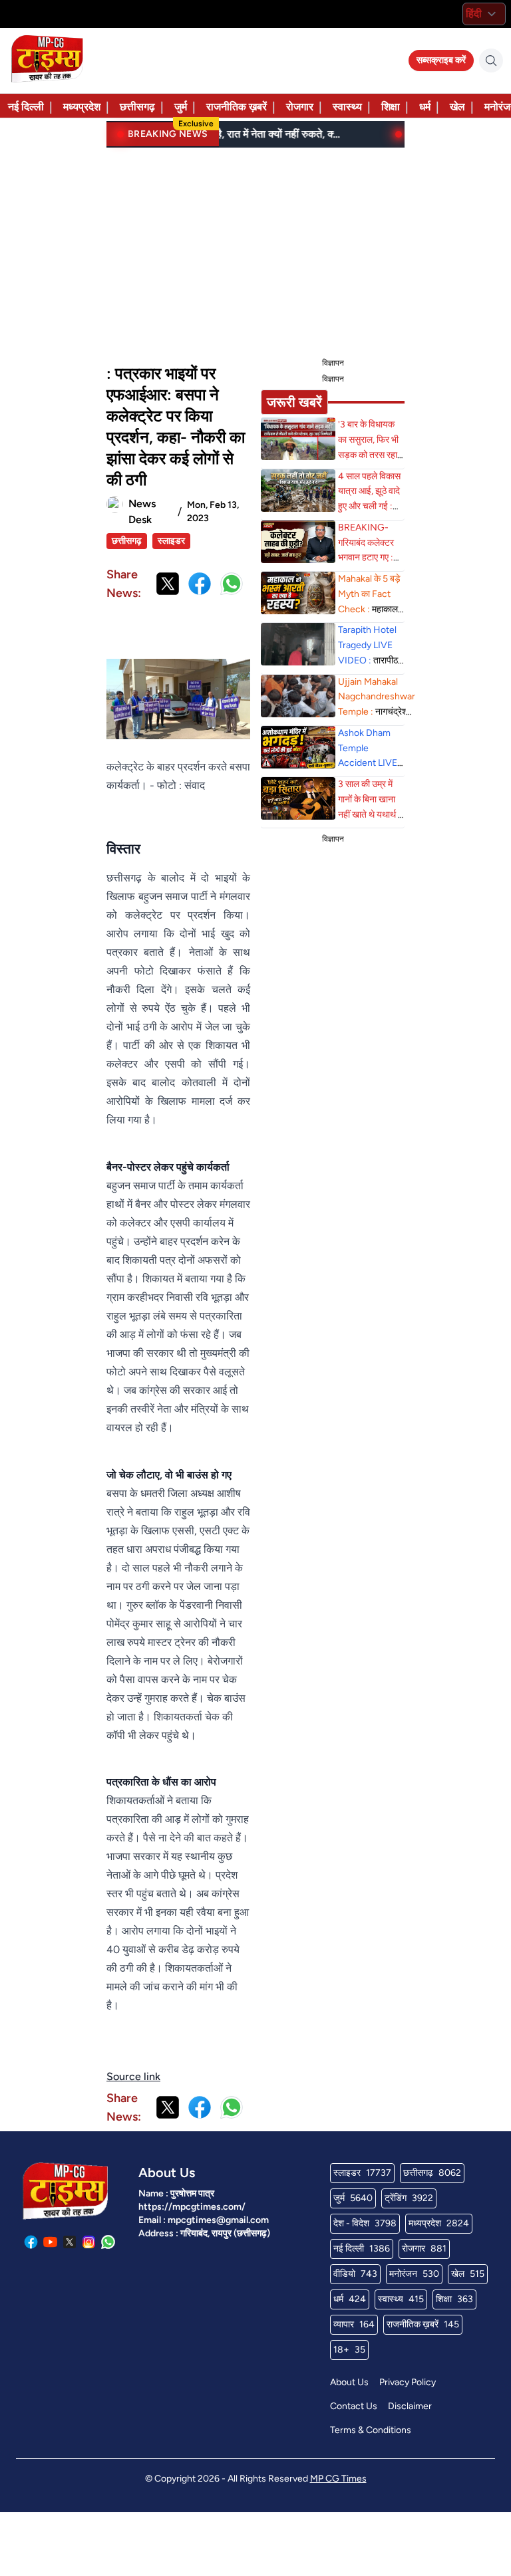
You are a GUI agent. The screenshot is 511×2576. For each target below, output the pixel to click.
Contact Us (354, 2406)
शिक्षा (391, 107)
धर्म (425, 107)
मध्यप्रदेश (82, 107)
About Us (349, 2382)
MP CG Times (338, 2479)
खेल (457, 107)
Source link (133, 2076)
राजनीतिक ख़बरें (237, 107)
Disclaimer (410, 2406)
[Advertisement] (255, 250)
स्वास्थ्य (347, 107)
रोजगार (300, 107)
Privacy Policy (408, 2382)
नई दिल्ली (26, 107)
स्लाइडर (171, 541)
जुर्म (181, 107)
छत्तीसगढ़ (137, 107)
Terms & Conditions (371, 2430)
